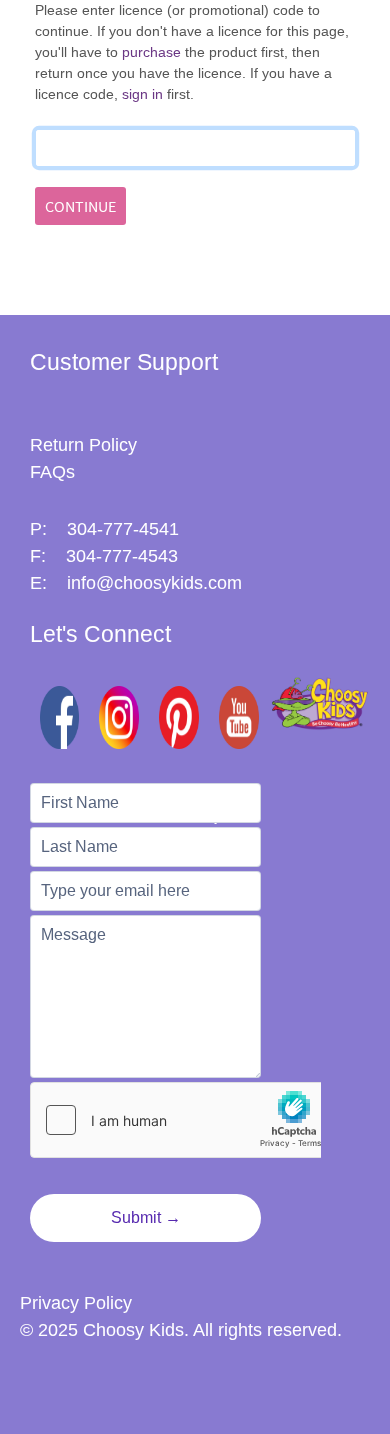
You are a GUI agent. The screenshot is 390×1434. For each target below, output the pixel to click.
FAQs (52, 472)
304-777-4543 (122, 556)
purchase (151, 52)
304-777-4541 (123, 529)
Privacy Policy (76, 1303)
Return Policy (83, 445)
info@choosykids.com (154, 583)
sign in (144, 94)
